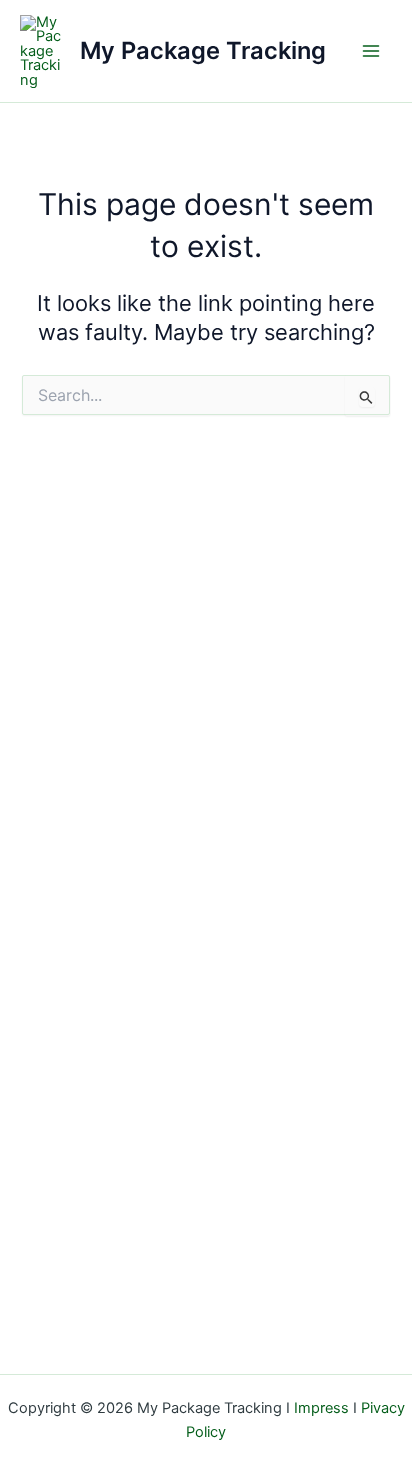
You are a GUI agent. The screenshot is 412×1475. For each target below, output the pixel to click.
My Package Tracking (203, 50)
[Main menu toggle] (371, 51)
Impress (321, 1408)
